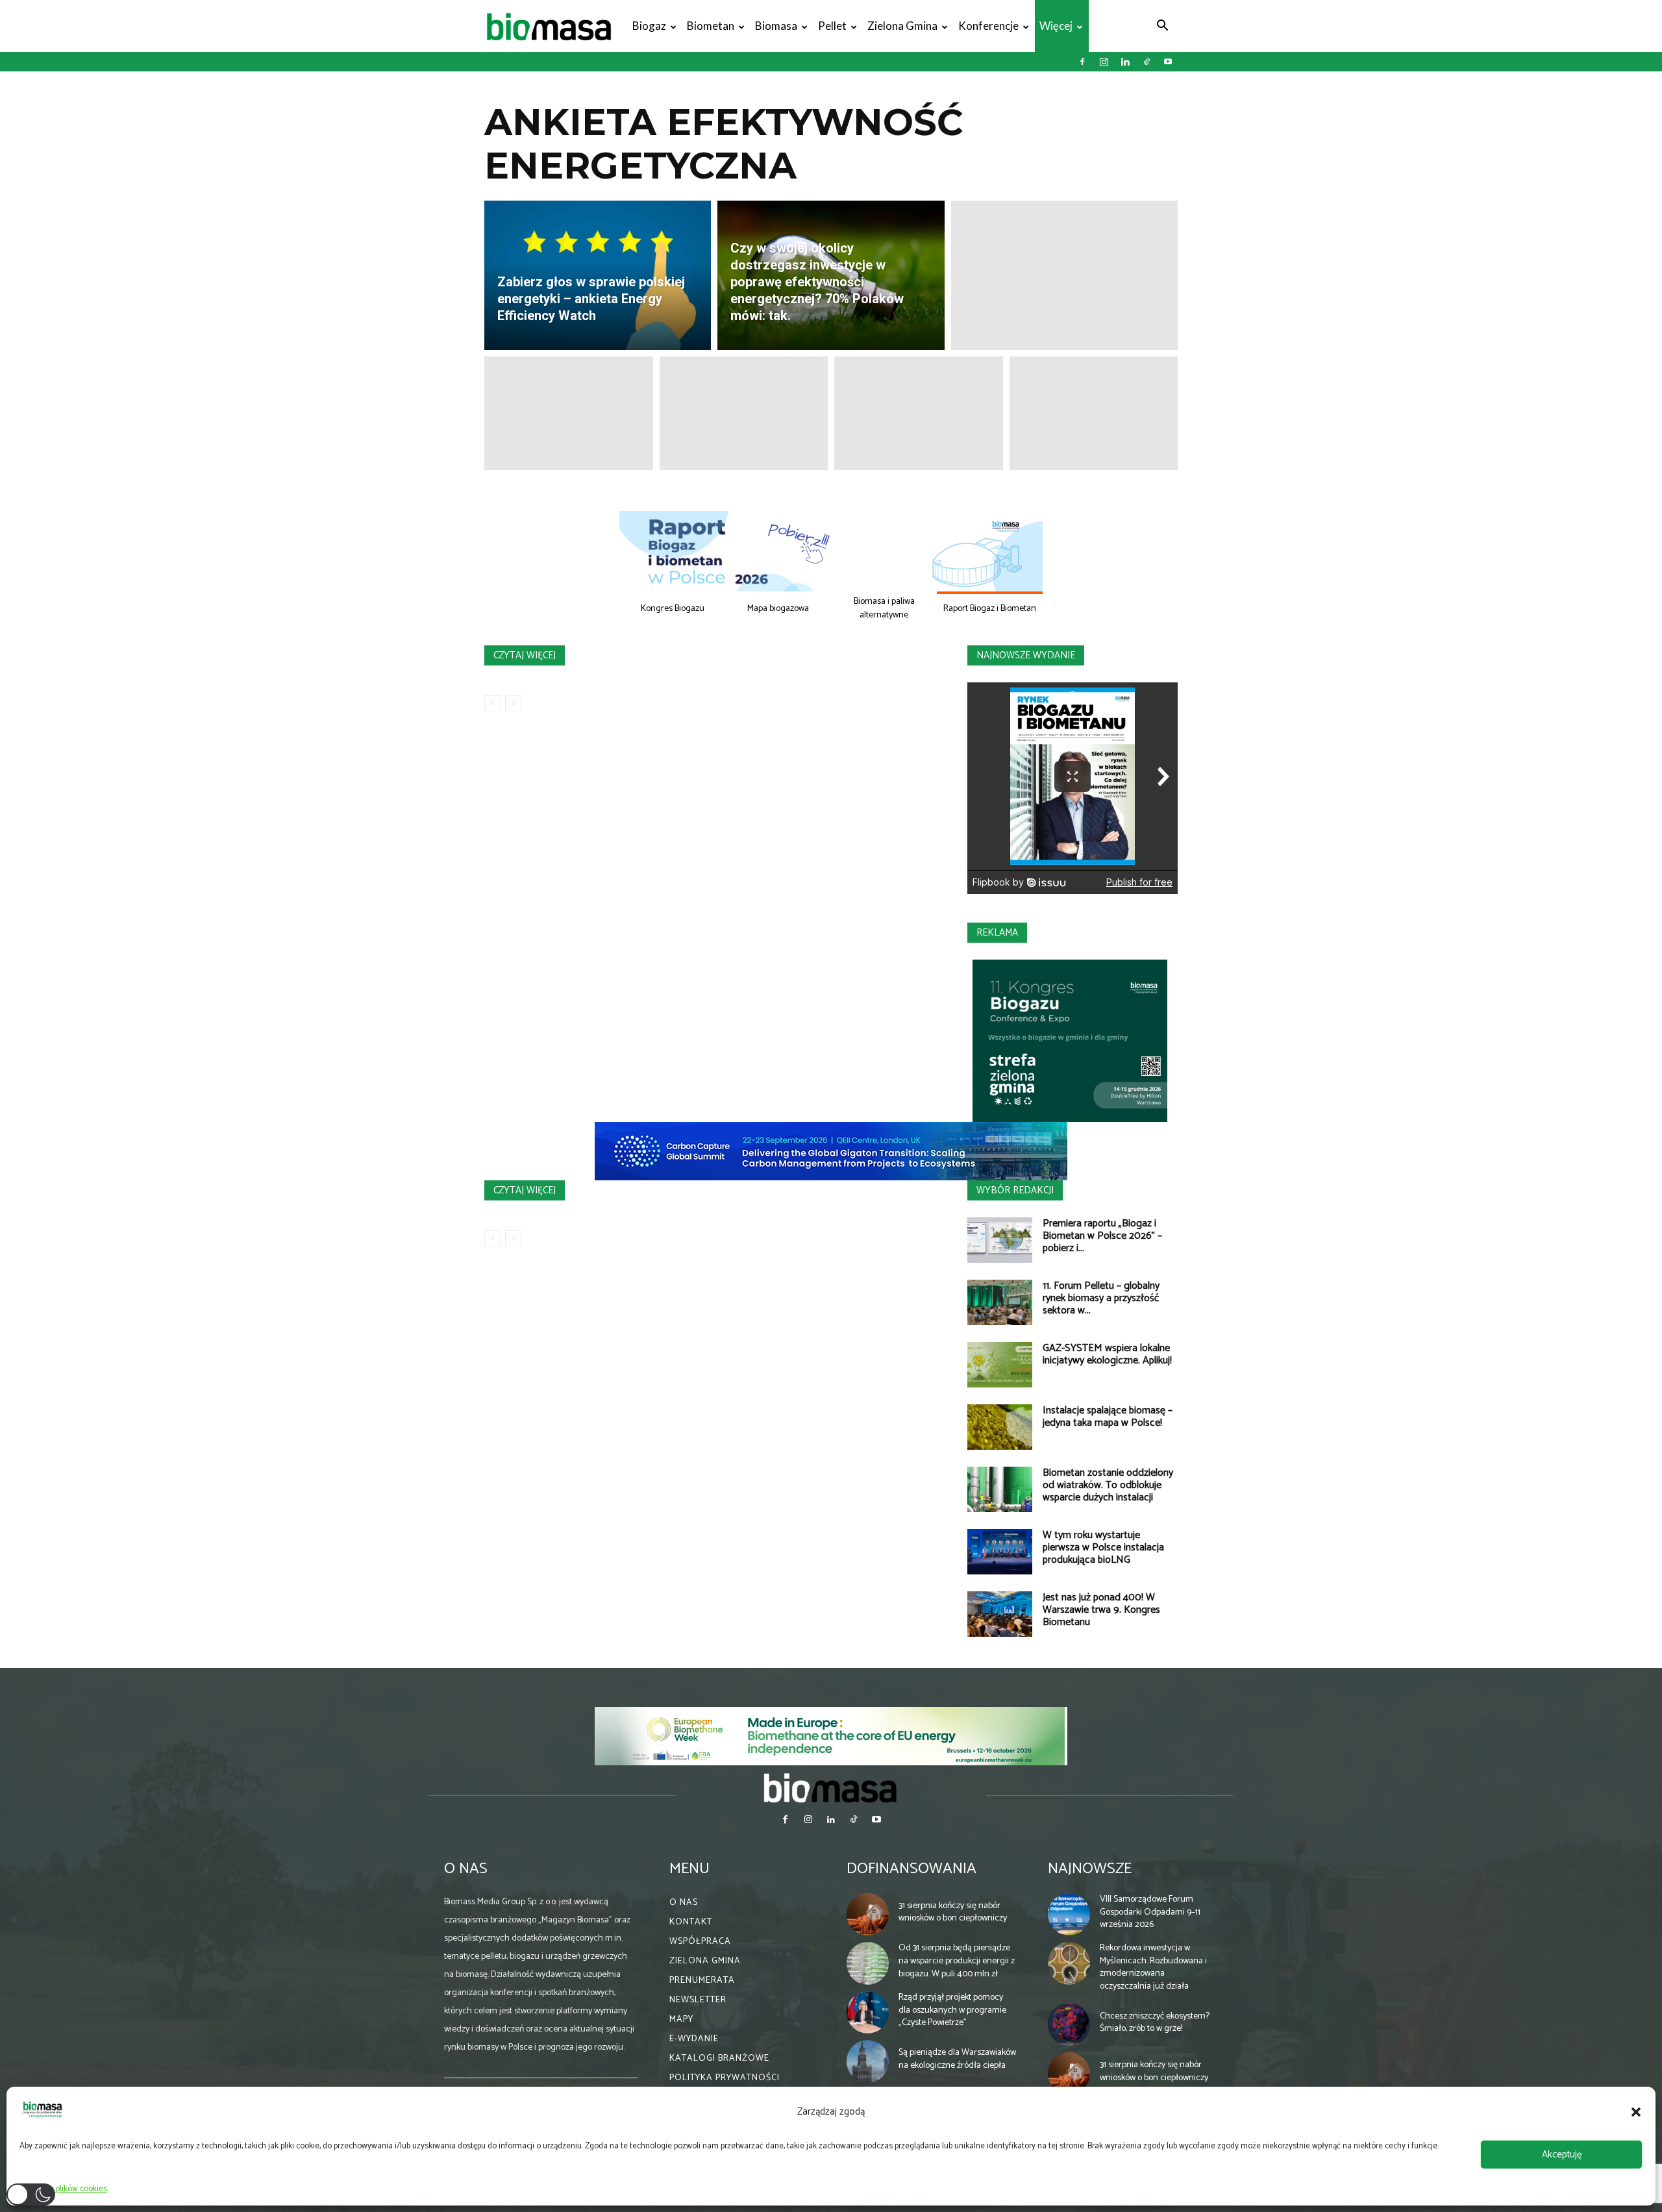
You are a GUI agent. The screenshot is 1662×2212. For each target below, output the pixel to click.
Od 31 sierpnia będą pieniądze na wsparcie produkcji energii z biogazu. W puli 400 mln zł (957, 1961)
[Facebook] (1082, 62)
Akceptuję (1562, 2155)
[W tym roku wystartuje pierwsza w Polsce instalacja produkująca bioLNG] (1000, 1552)
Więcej (1056, 26)
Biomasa (776, 26)
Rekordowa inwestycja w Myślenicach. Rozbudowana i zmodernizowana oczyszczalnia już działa (1153, 1967)
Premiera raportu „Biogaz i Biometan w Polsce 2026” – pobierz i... (1102, 1236)
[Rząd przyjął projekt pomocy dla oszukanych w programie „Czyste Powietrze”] (868, 2013)
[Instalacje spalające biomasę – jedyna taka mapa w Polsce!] (1000, 1427)
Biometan (711, 26)
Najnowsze (1090, 1869)
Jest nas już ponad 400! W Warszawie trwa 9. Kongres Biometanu (1101, 1610)
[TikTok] (1147, 62)
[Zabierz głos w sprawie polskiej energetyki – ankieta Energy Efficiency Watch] (598, 275)
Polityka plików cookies (67, 2189)
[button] (1636, 2112)
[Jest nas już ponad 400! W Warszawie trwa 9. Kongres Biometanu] (1000, 1614)
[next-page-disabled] (513, 704)
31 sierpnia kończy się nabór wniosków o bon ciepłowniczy (953, 1912)
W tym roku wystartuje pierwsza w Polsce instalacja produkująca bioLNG (1103, 1547)
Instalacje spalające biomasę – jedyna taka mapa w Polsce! (1108, 1417)
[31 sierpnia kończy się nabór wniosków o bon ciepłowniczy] (868, 1915)
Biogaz (649, 26)
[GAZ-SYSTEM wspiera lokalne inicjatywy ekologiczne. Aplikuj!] (1000, 1365)
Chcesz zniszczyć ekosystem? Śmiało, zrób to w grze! (1155, 2023)
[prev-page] (492, 704)
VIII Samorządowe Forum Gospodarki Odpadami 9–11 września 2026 (1150, 1912)
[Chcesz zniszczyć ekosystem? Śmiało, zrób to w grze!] (1069, 2024)
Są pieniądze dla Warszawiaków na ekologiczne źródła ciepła (957, 2059)
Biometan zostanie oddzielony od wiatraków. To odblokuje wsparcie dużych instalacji (1108, 1485)
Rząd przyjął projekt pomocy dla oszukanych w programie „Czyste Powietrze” (952, 2010)
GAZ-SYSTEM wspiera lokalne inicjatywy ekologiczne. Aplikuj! (1107, 1354)
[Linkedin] (1125, 62)
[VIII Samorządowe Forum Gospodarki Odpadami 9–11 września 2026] (1069, 1915)
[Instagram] (1104, 62)
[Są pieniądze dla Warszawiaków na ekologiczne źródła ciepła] (868, 2061)
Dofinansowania (912, 1869)
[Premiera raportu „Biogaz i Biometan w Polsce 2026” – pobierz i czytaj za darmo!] (1000, 1240)
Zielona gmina (902, 26)
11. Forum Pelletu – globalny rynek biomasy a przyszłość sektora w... (1101, 1298)
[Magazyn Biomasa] (831, 1787)
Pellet (832, 26)
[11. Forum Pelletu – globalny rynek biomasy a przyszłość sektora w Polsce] (1000, 1302)
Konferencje (988, 26)
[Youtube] (1168, 62)
